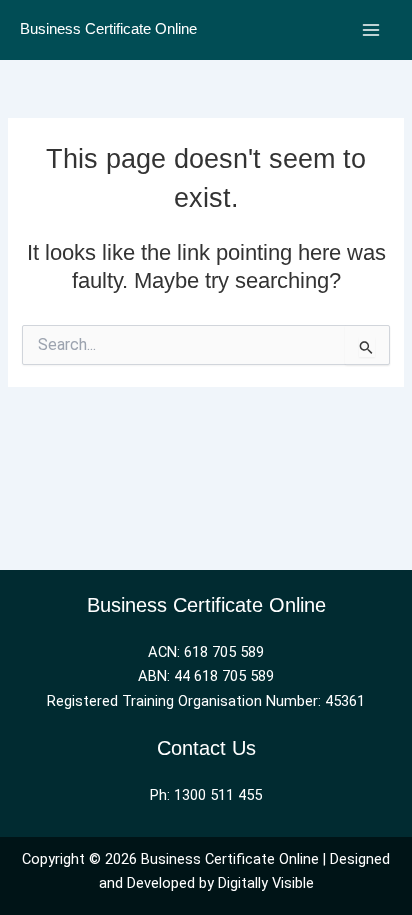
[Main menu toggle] (371, 30)
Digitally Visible (266, 883)
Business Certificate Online (108, 29)
